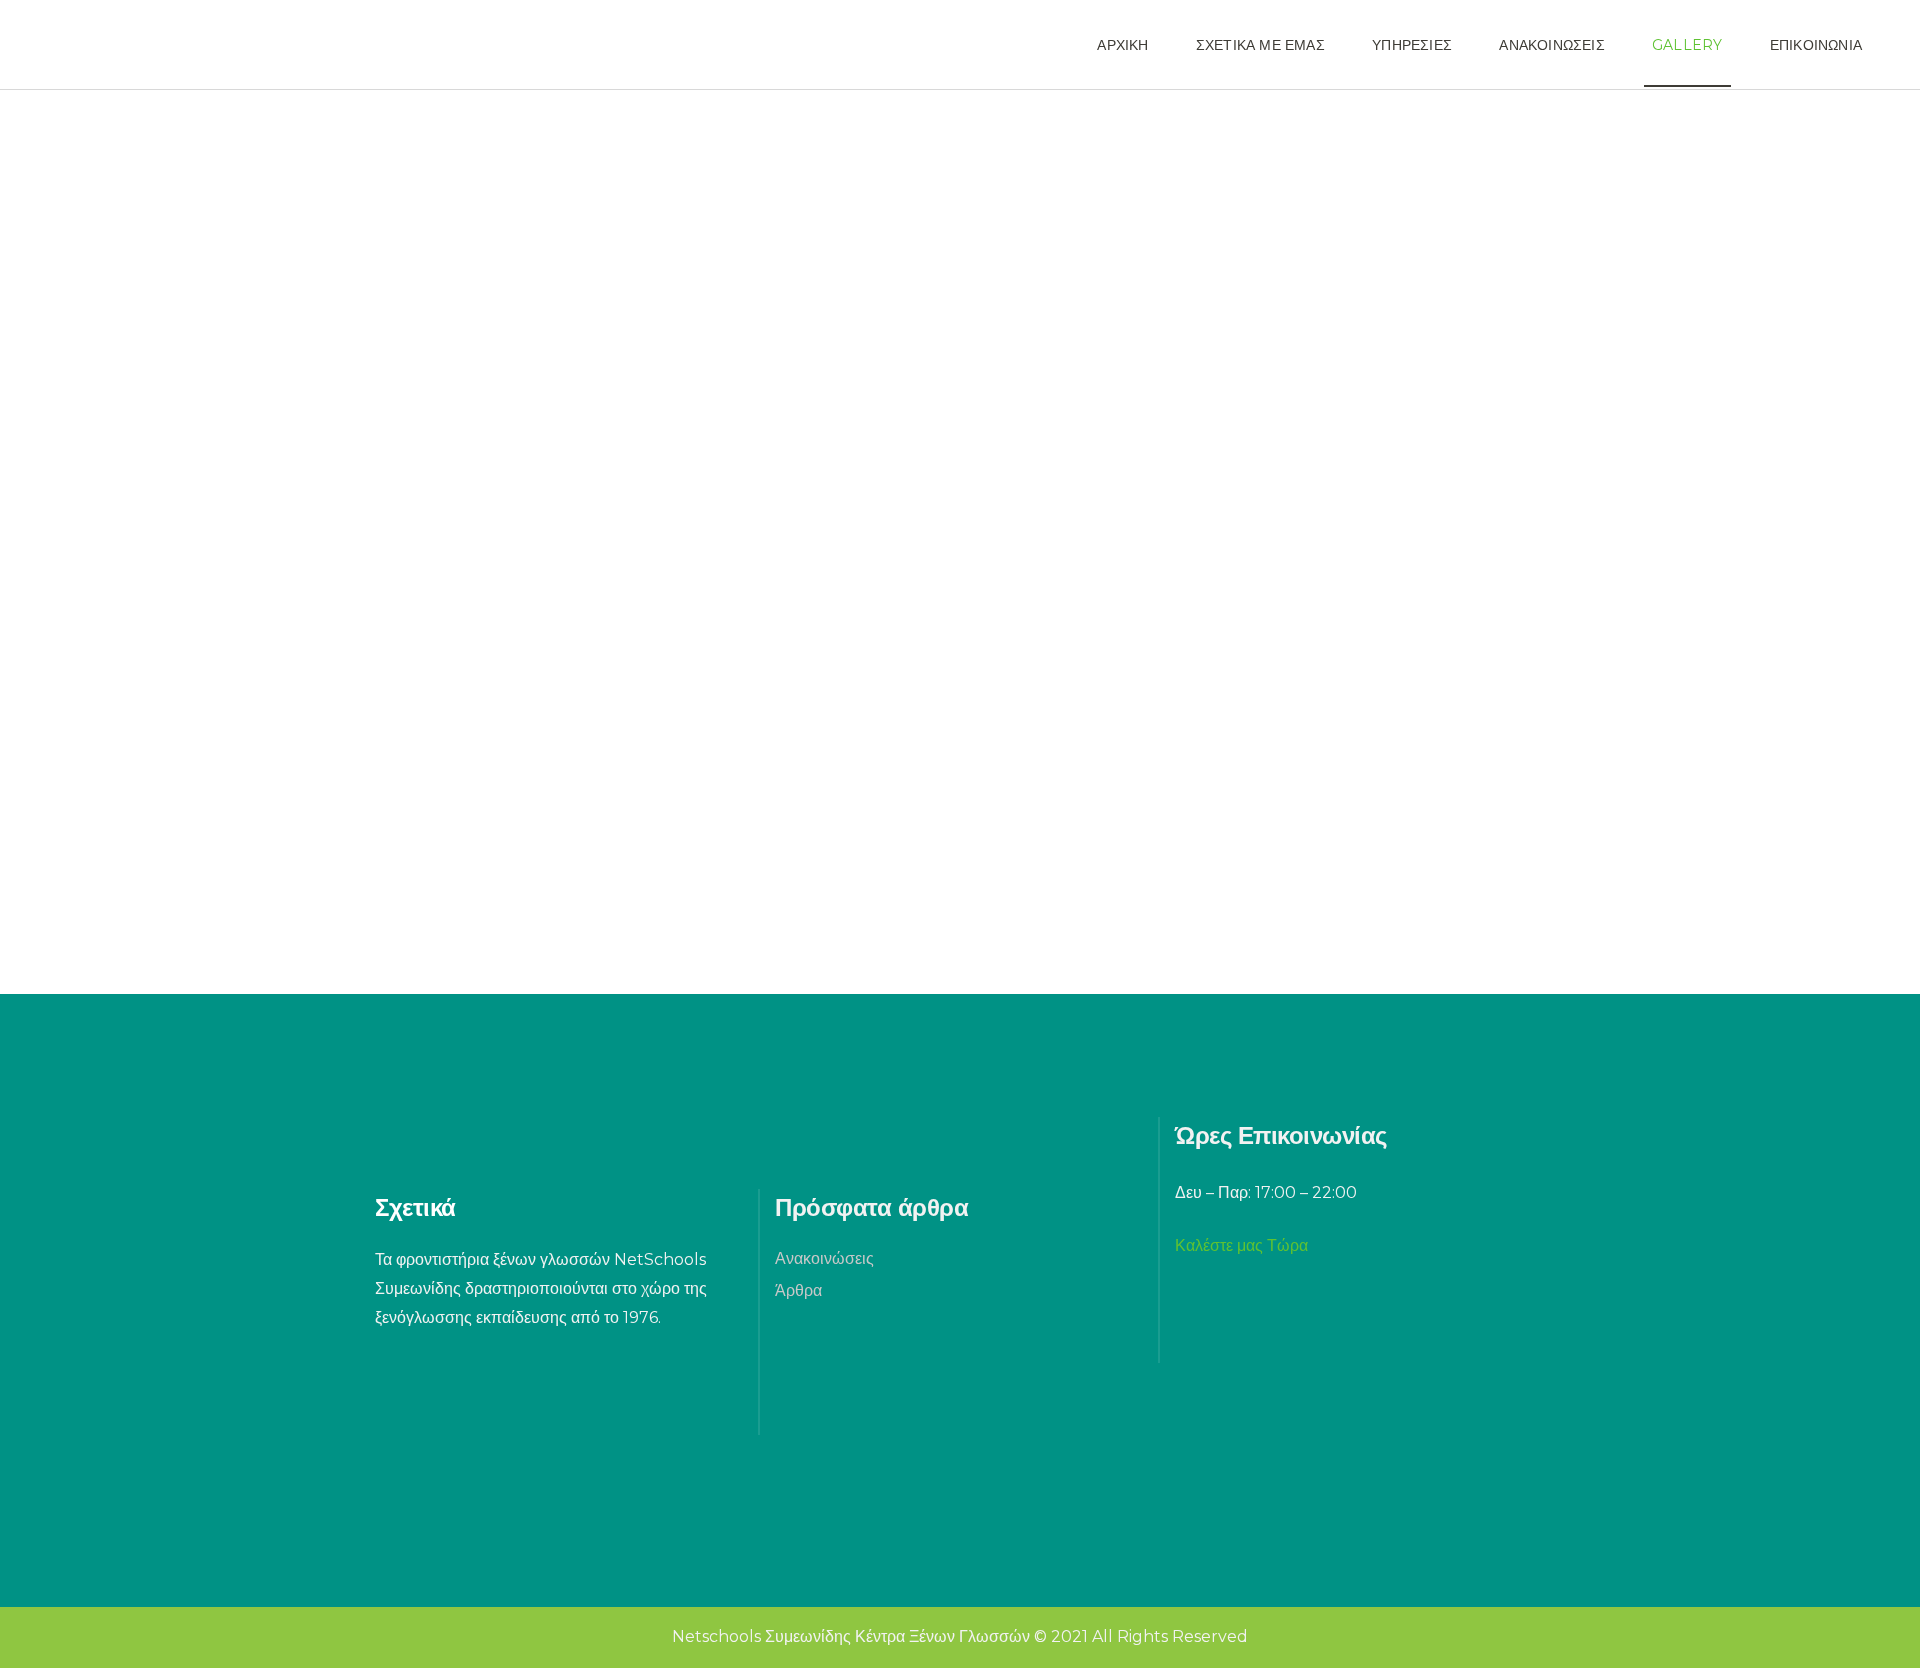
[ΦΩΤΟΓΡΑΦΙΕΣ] (660, 285)
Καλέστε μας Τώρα (1241, 1245)
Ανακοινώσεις (824, 1258)
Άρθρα (798, 1290)
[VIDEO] (1260, 285)
